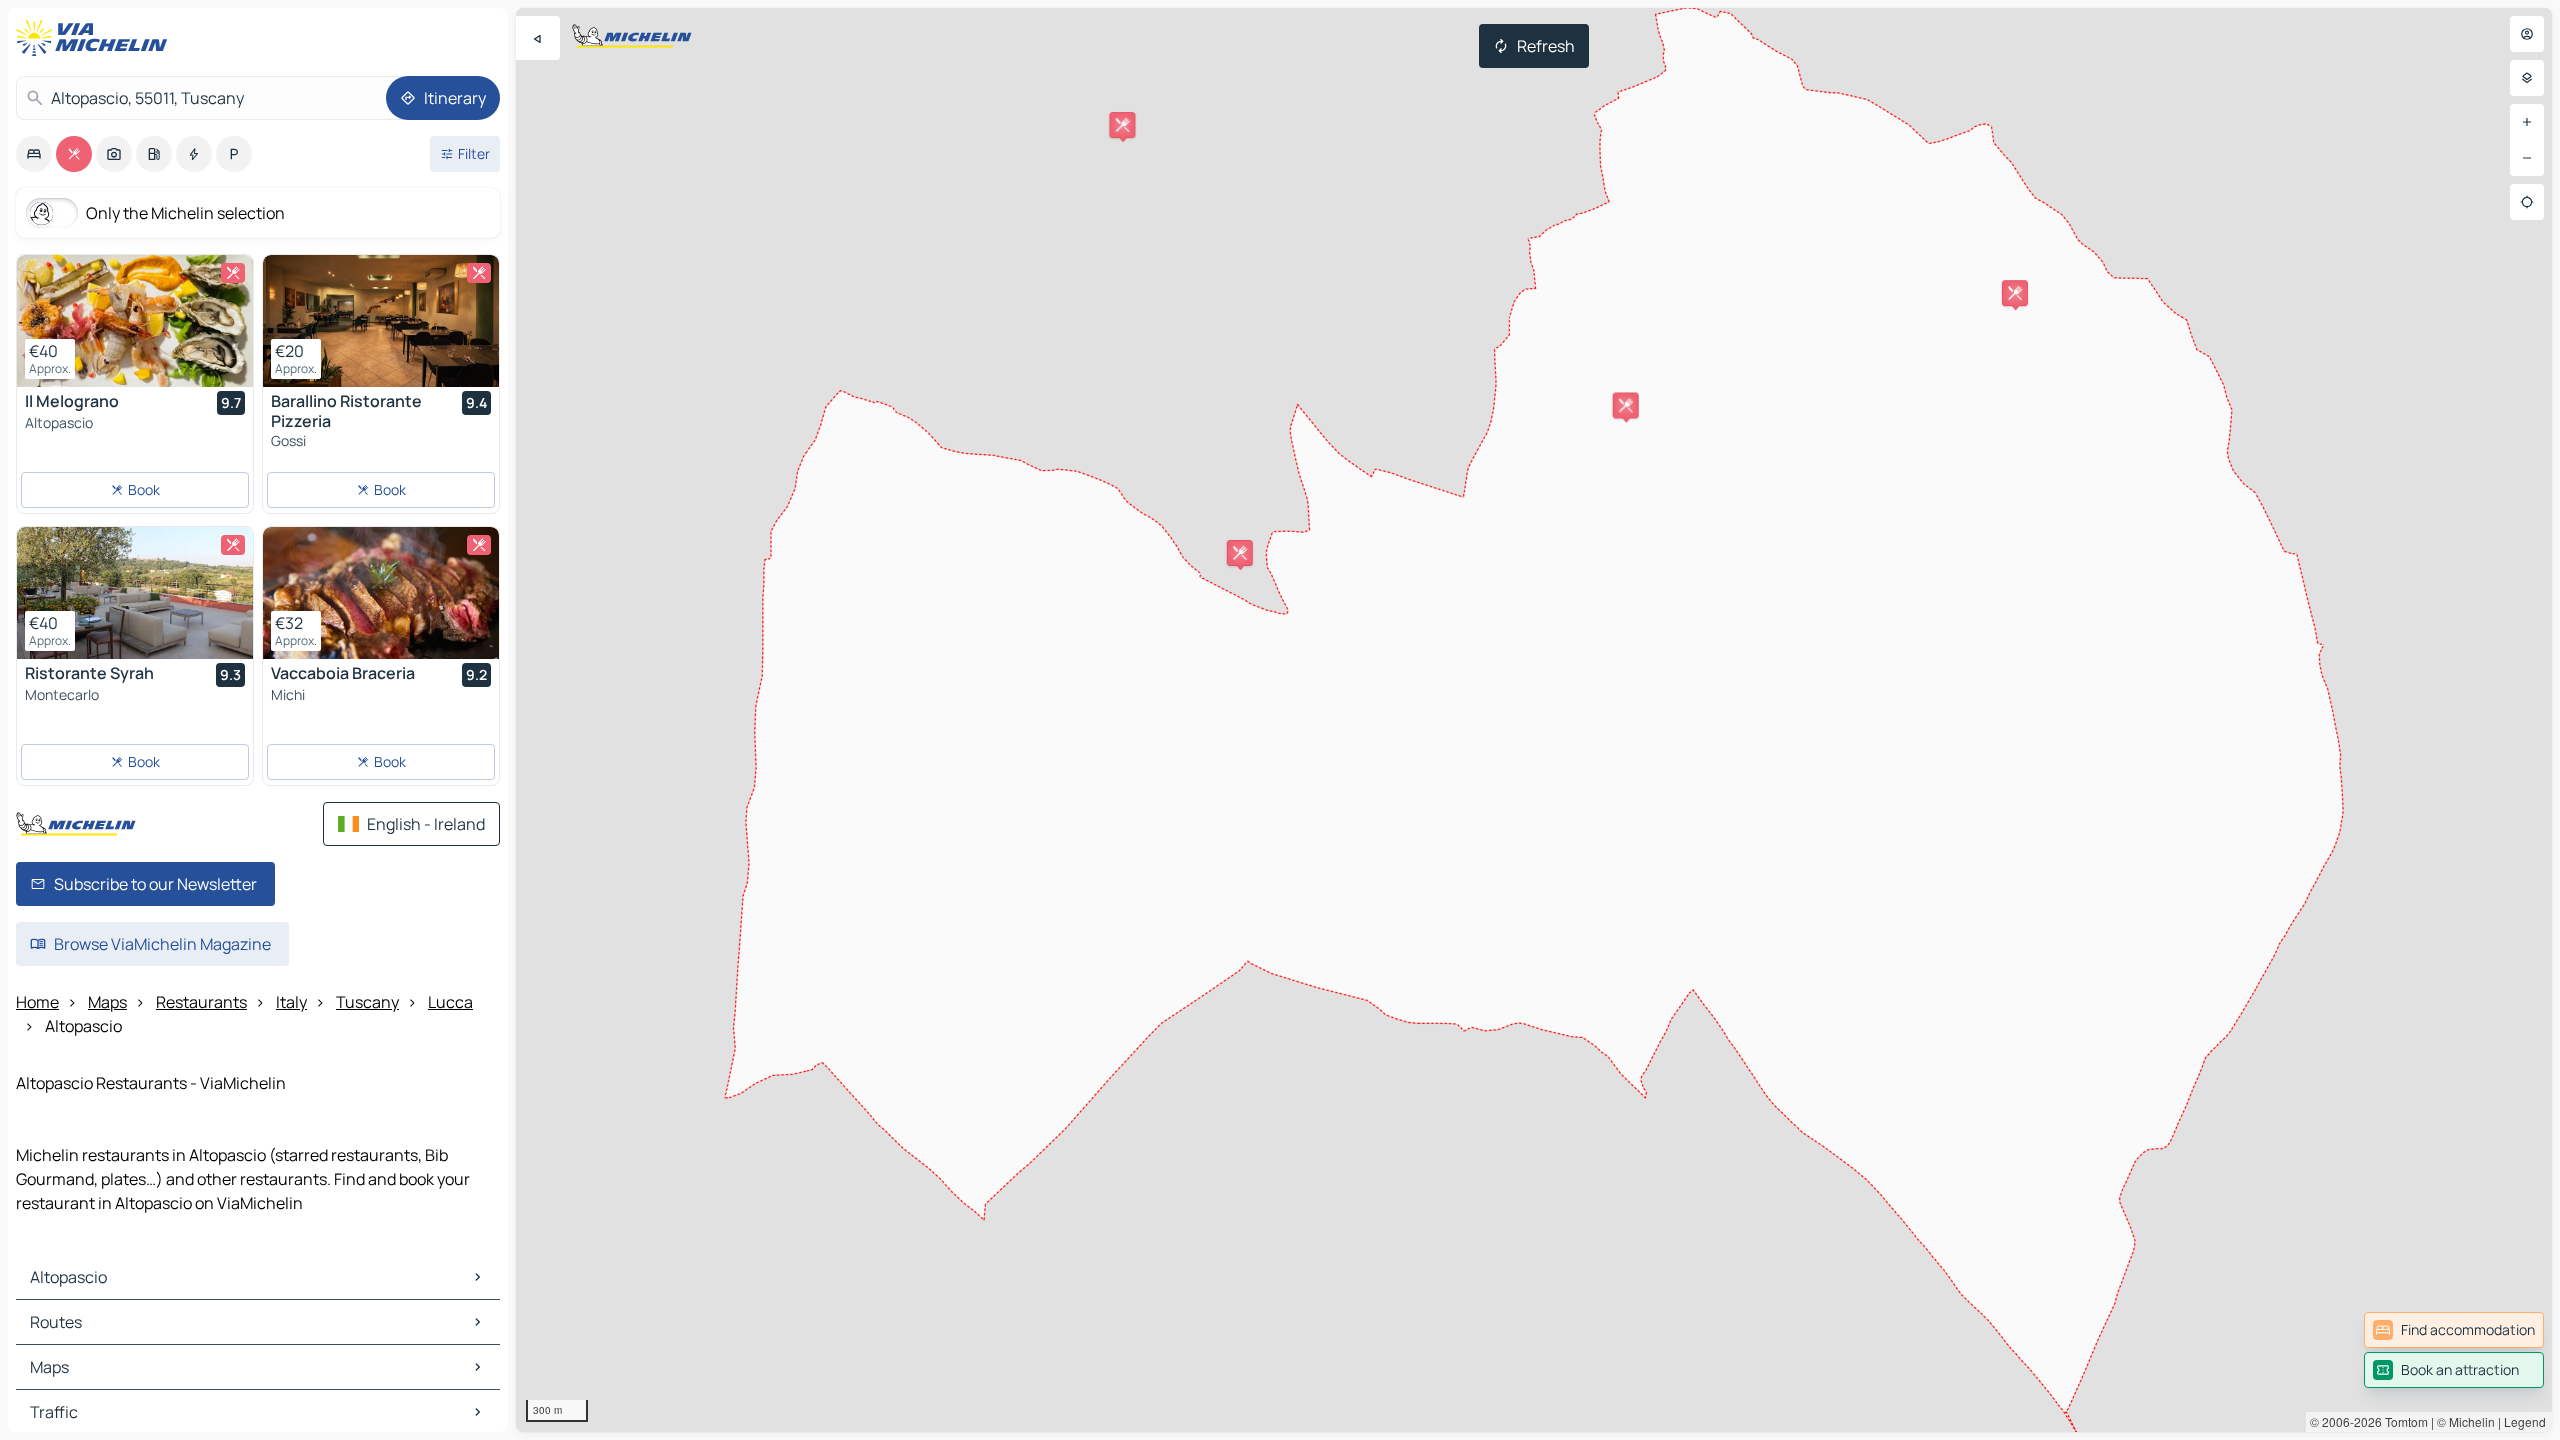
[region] (1534, 720)
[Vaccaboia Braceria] (381, 593)
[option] (34, 154)
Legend (2525, 1421)
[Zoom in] (2527, 122)
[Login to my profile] (2527, 34)
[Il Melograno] (135, 321)
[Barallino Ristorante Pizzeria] (381, 321)
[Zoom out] (2527, 158)
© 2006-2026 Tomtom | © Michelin (2402, 1421)
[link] (2454, 1330)
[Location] (2527, 202)
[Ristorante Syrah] (135, 593)
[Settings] (2527, 78)
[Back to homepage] (96, 38)
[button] (1626, 405)
